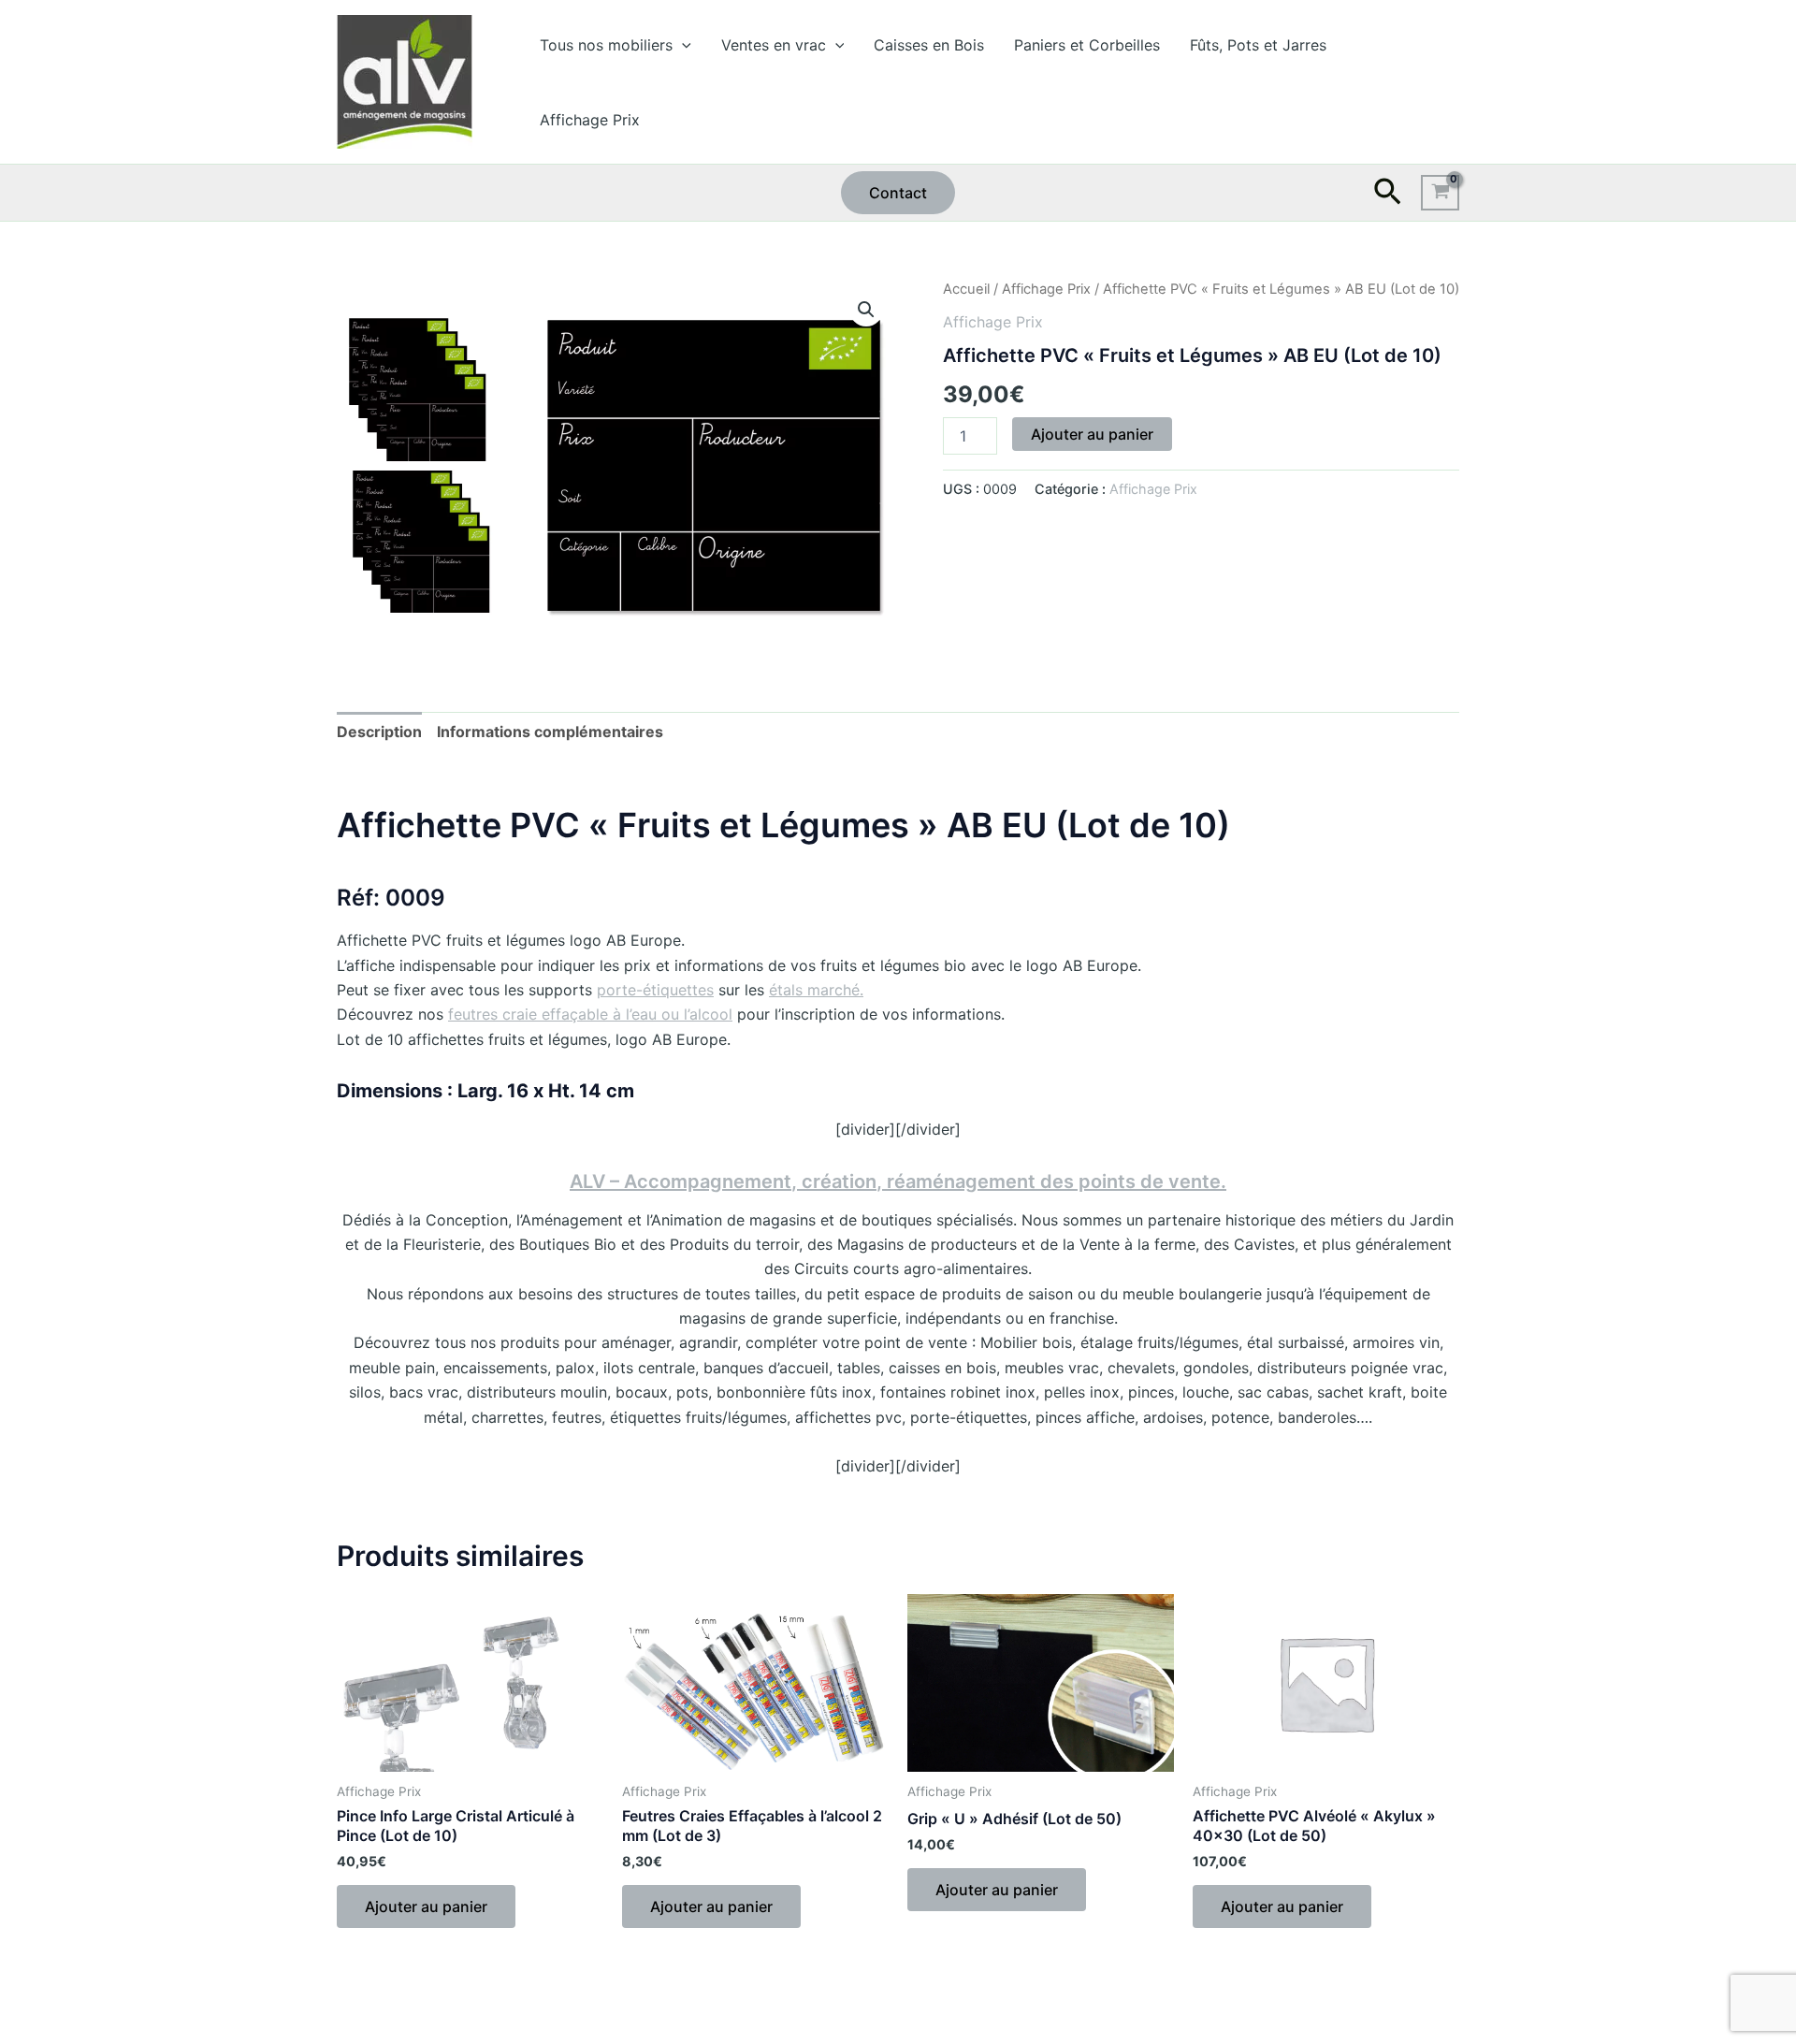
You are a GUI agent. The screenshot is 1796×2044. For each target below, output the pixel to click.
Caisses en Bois (929, 45)
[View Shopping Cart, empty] (1440, 193)
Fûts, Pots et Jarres (1258, 45)
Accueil (966, 289)
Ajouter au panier (1092, 434)
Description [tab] (379, 732)
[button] (682, 45)
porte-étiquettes (655, 990)
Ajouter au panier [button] (426, 1906)
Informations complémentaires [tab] (550, 732)
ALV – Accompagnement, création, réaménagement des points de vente (895, 1181)
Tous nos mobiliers (606, 45)
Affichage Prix (590, 120)
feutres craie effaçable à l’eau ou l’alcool (590, 1014)
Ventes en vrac (774, 45)
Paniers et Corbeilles (1087, 45)
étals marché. (816, 990)
